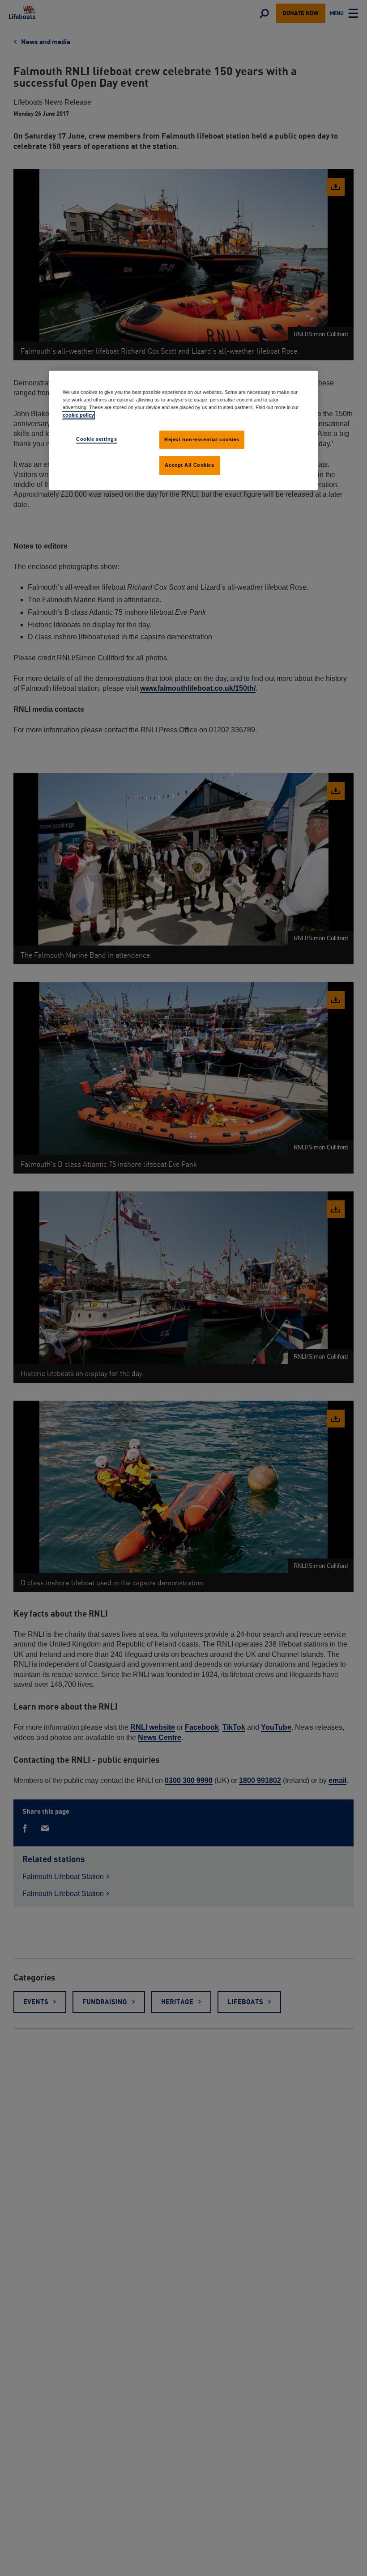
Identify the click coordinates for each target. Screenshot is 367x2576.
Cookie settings (97, 439)
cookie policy (78, 415)
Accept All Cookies (189, 465)
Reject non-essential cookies (202, 439)
